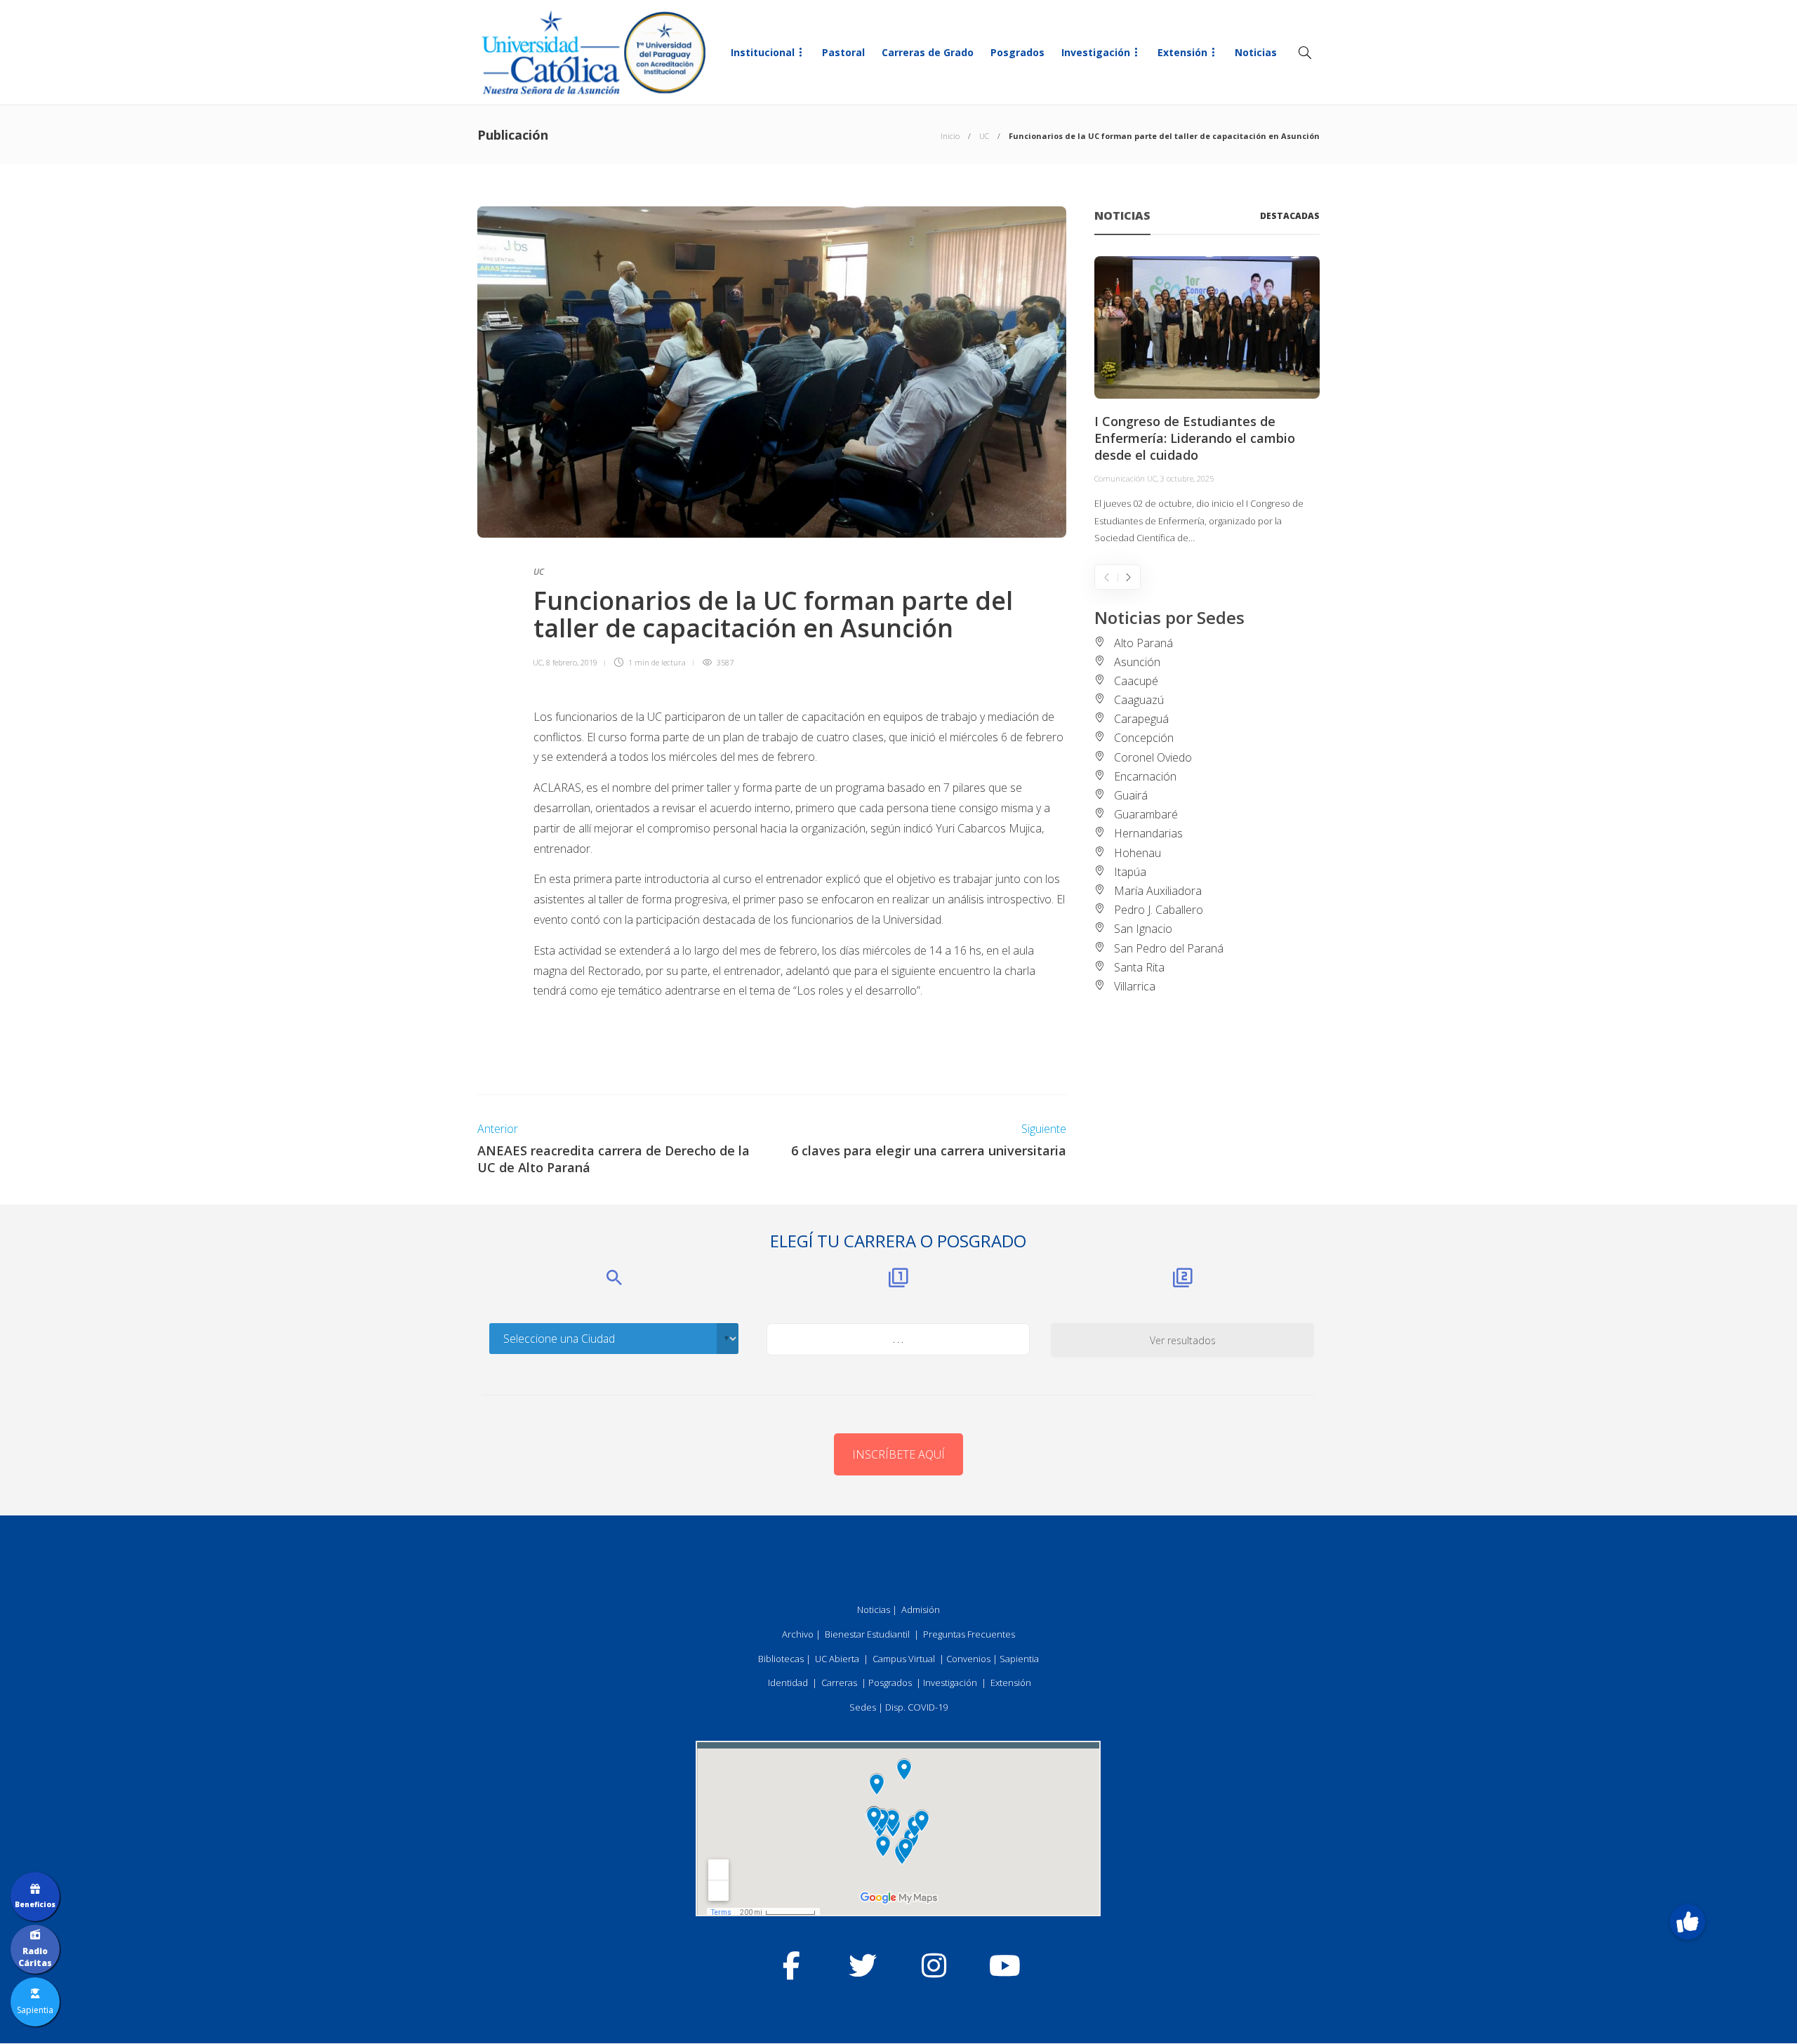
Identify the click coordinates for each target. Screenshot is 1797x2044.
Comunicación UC (1126, 478)
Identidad (788, 1683)
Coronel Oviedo (1153, 757)
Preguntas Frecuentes (969, 1634)
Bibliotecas (781, 1659)
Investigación (1096, 52)
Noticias (1256, 52)
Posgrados (1017, 52)
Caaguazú (1139, 700)
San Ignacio (1143, 929)
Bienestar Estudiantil (867, 1634)
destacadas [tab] (1290, 216)
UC (984, 136)
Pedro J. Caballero (1159, 910)
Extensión (1182, 52)
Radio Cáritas (35, 1957)
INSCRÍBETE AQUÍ (898, 1454)
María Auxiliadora (1158, 891)
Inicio (950, 136)
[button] (1687, 1922)
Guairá (1131, 795)
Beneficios (35, 1904)
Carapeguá (1141, 719)
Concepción (1144, 738)
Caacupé (1136, 681)
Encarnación (1145, 776)
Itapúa (1130, 872)
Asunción (1137, 662)
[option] (1207, 401)
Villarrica (1135, 986)
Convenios (968, 1659)
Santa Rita (1139, 967)
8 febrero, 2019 (572, 662)
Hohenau (1138, 853)
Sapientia (1019, 1659)
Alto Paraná (1143, 643)
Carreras (839, 1683)
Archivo (798, 1634)
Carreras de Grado (928, 52)
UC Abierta (837, 1659)
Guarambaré (1146, 814)
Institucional (763, 52)
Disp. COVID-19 (916, 1707)
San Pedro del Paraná (1169, 948)
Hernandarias (1148, 833)
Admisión (921, 1610)
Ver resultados (1183, 1340)
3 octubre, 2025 (1187, 478)
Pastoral (843, 52)
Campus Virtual (904, 1659)
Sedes (863, 1707)
